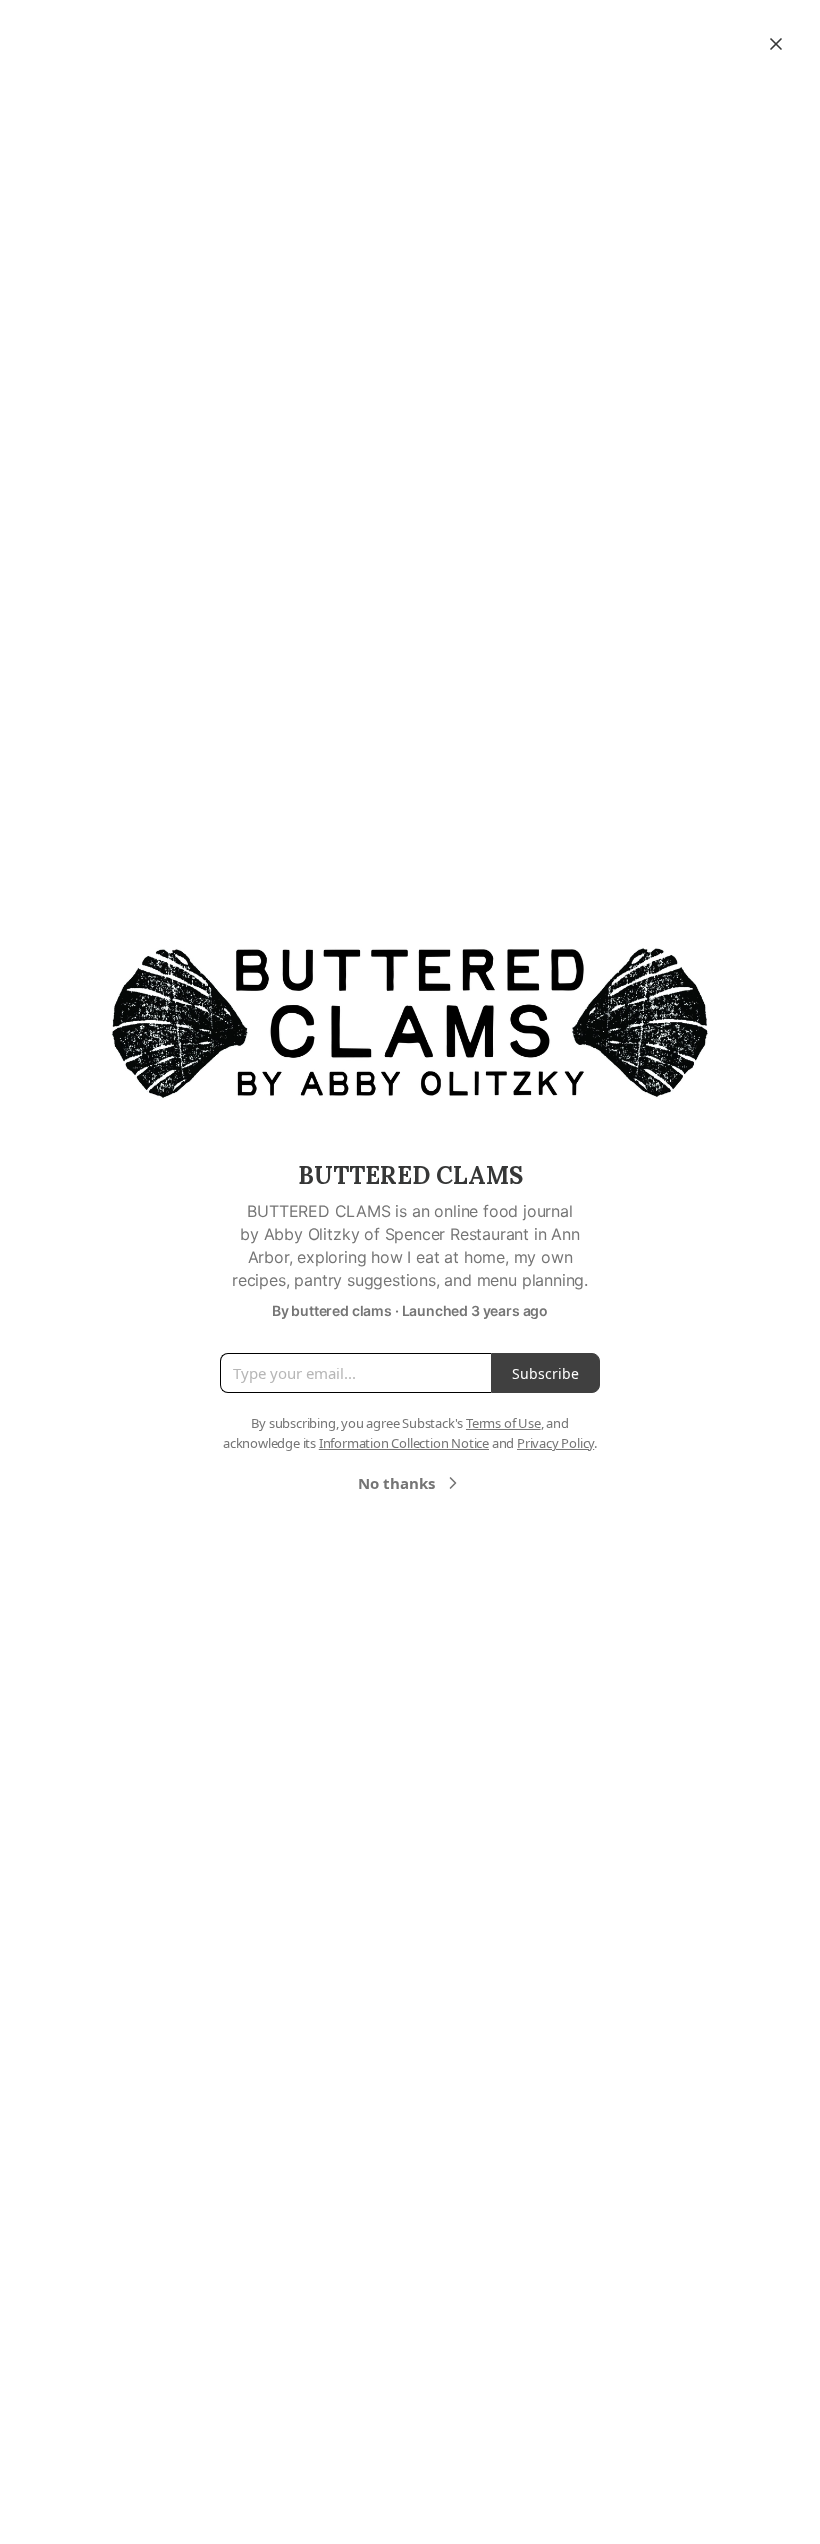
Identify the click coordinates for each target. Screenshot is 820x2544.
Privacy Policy (555, 1443)
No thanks (396, 1483)
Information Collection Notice (404, 1443)
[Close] (776, 44)
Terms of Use (503, 1423)
